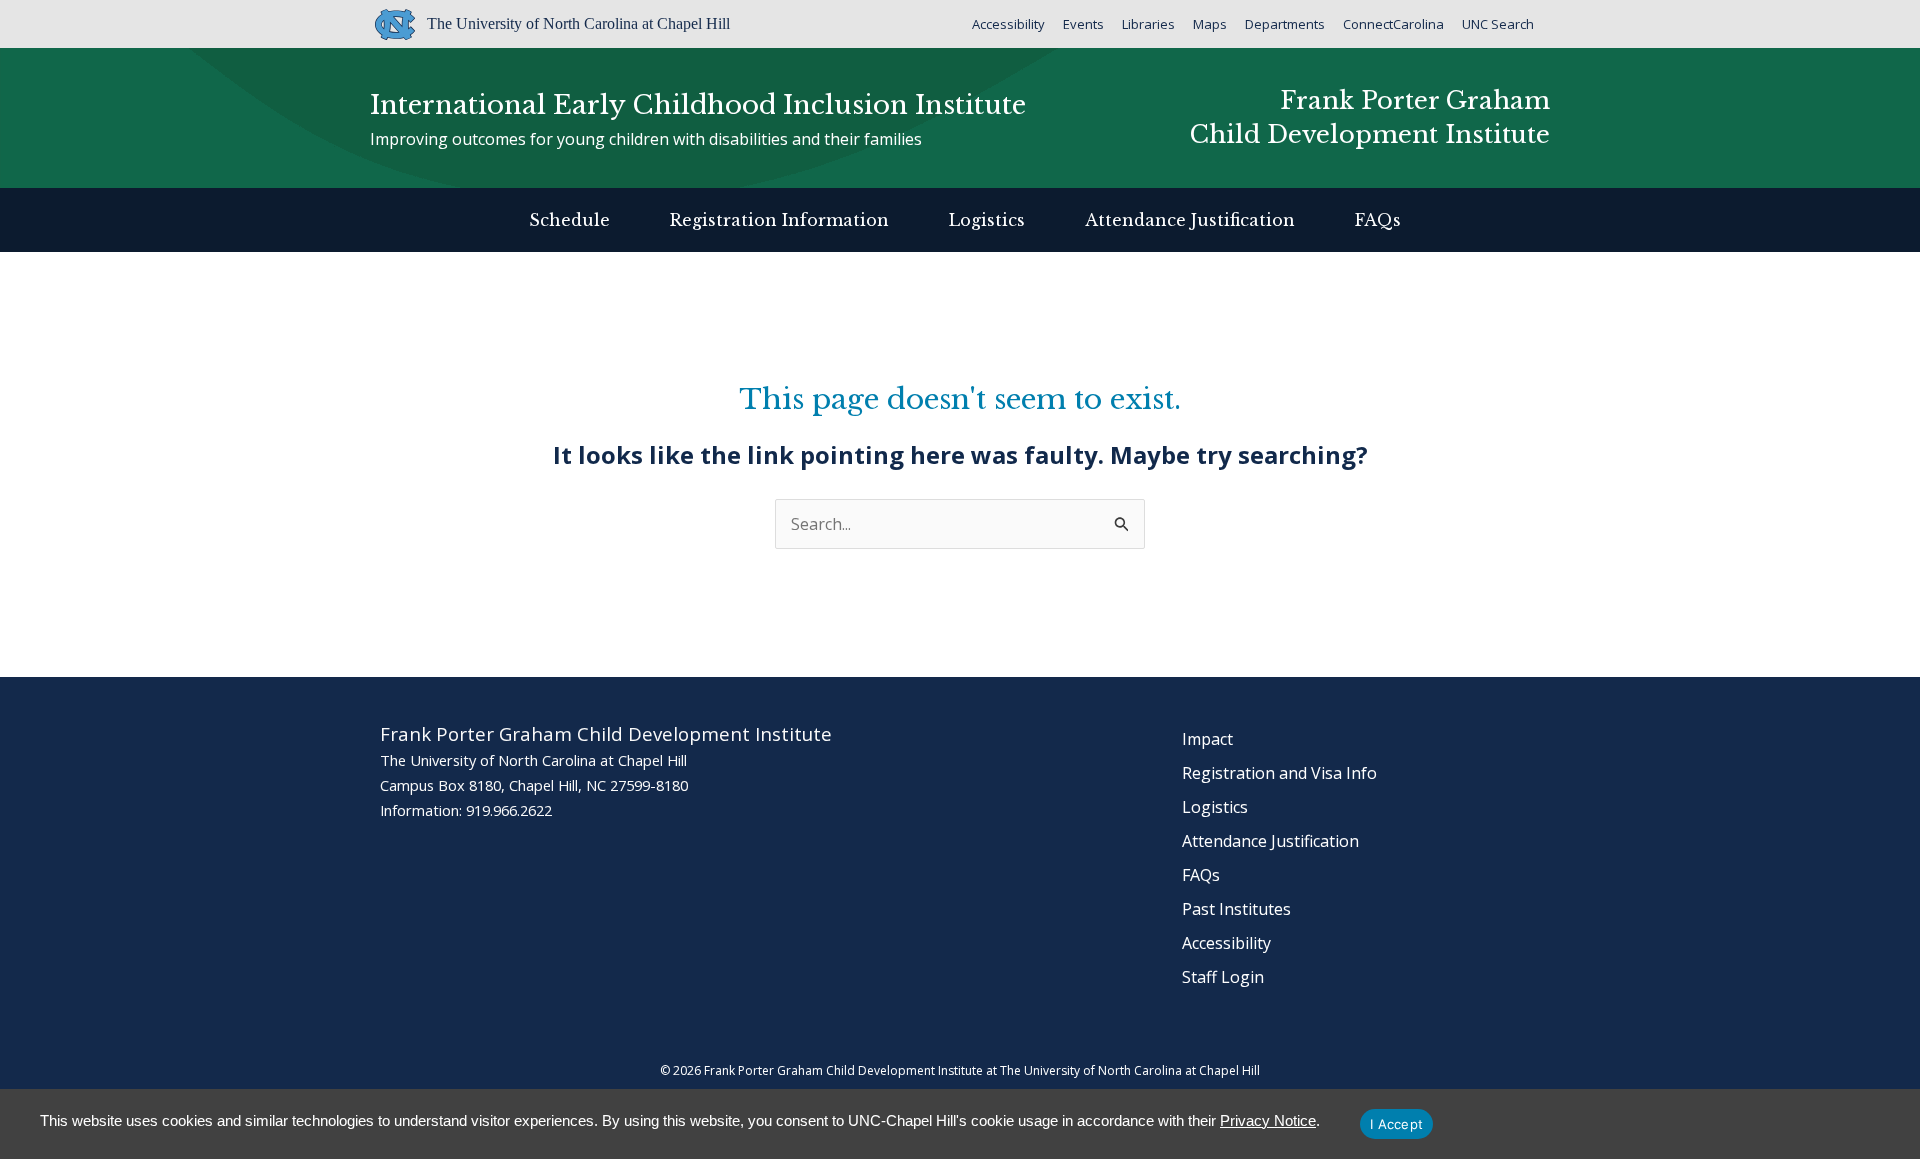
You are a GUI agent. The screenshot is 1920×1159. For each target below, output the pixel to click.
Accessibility (1008, 24)
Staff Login (1223, 977)
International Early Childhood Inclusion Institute (698, 105)
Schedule (569, 220)
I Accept (1396, 1124)
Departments (1285, 24)
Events (1083, 24)
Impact (1207, 739)
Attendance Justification (1190, 220)
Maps (1210, 24)
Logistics (987, 220)
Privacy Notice (1268, 1120)
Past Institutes (1236, 909)
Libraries (1148, 24)
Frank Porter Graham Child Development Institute (1370, 117)
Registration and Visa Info (1279, 773)
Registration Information (779, 220)
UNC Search (1498, 24)
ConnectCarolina (1393, 24)
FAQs (1378, 220)
